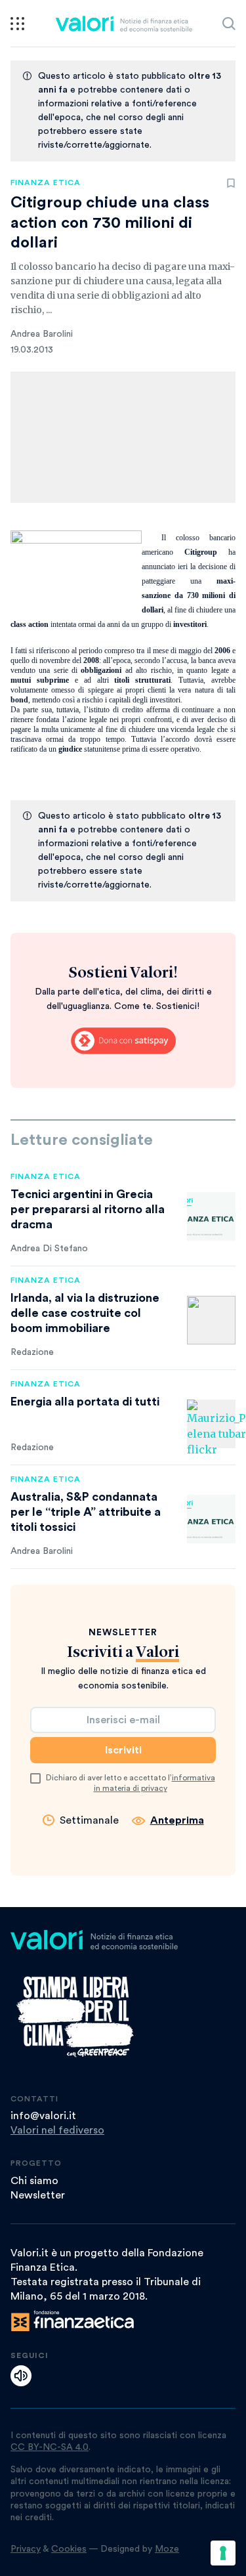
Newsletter (38, 2195)
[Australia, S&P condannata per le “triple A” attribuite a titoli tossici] (211, 1519)
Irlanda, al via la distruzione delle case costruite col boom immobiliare (85, 1313)
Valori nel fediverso (57, 2130)
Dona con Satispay (123, 1041)
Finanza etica (46, 182)
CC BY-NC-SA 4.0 (50, 2447)
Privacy (26, 2549)
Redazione (32, 1352)
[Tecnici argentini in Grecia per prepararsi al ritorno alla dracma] (211, 1216)
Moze (167, 2549)
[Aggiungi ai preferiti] (231, 183)
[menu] (17, 24)
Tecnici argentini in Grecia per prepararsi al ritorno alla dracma (88, 1209)
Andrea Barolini (42, 334)
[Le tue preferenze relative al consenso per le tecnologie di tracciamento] (223, 2553)
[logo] (124, 24)
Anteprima (177, 1820)
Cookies (69, 2549)
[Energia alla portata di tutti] (211, 1424)
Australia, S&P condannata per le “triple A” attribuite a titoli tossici (86, 1512)
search (229, 24)
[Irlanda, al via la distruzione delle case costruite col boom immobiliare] (211, 1320)
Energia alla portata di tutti (85, 1402)
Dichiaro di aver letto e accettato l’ (131, 1783)
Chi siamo (34, 2181)
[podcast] (21, 2376)
